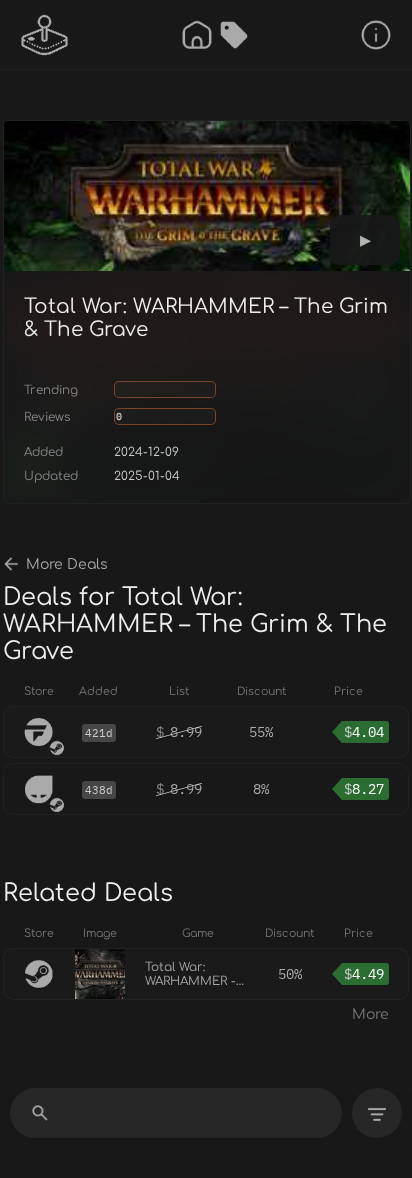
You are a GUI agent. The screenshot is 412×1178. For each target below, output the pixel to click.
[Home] (197, 35)
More (370, 1014)
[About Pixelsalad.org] (376, 35)
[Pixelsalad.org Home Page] (45, 35)
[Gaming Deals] (234, 35)
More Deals (67, 564)
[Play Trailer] (365, 240)
